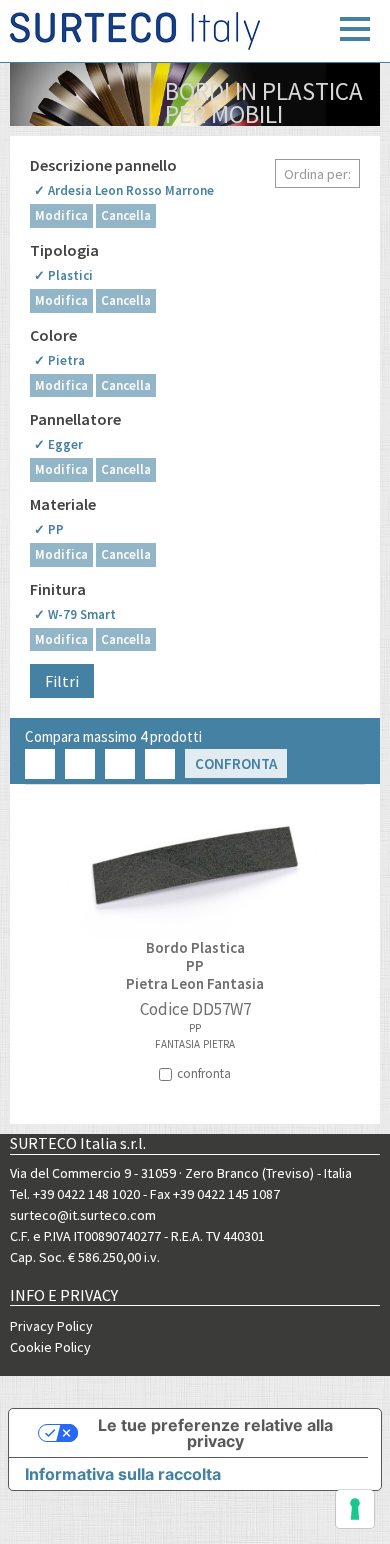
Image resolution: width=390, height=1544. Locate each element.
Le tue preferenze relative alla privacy (215, 1433)
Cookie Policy (50, 1347)
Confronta (236, 763)
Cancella (126, 215)
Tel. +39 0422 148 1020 (75, 1194)
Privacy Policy (51, 1326)
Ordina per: (317, 174)
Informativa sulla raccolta (123, 1474)
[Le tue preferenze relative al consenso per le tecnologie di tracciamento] (355, 1509)
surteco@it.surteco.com (83, 1215)
